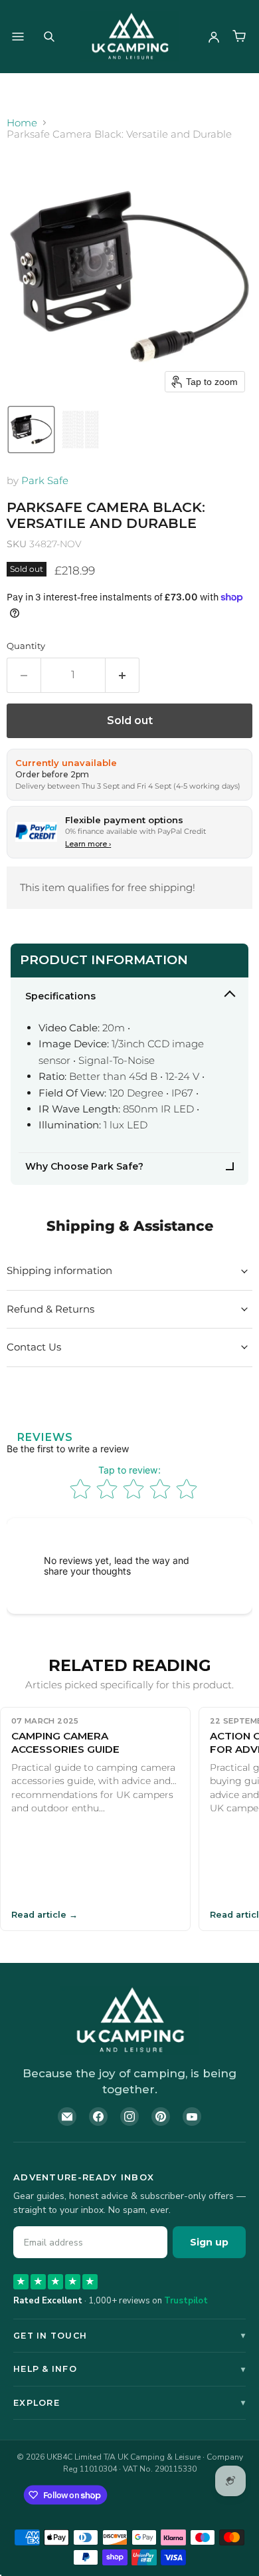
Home (22, 123)
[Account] (214, 37)
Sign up (209, 2242)
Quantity (26, 646)
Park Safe (45, 480)
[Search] (49, 37)
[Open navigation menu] (18, 37)
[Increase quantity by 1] (123, 675)
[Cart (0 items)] (239, 37)
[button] (31, 430)
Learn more (88, 844)
